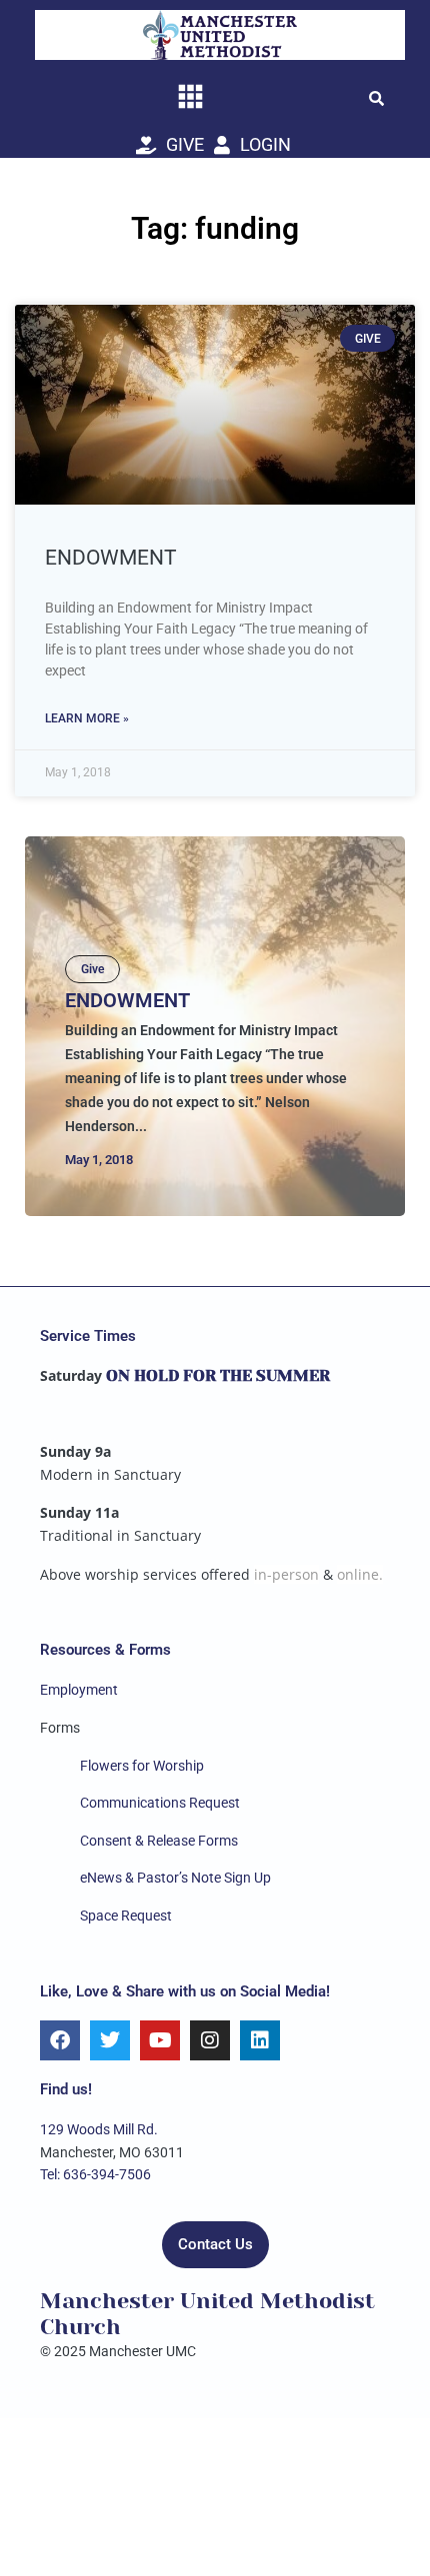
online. (360, 1574)
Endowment (111, 558)
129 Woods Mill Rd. (99, 2129)
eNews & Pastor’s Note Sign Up (175, 1878)
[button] (376, 98)
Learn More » (87, 718)
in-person (286, 1574)
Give (92, 969)
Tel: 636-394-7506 (95, 2174)
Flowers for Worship (142, 1766)
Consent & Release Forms (159, 1841)
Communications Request (160, 1803)
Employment (79, 1690)
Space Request (126, 1916)
